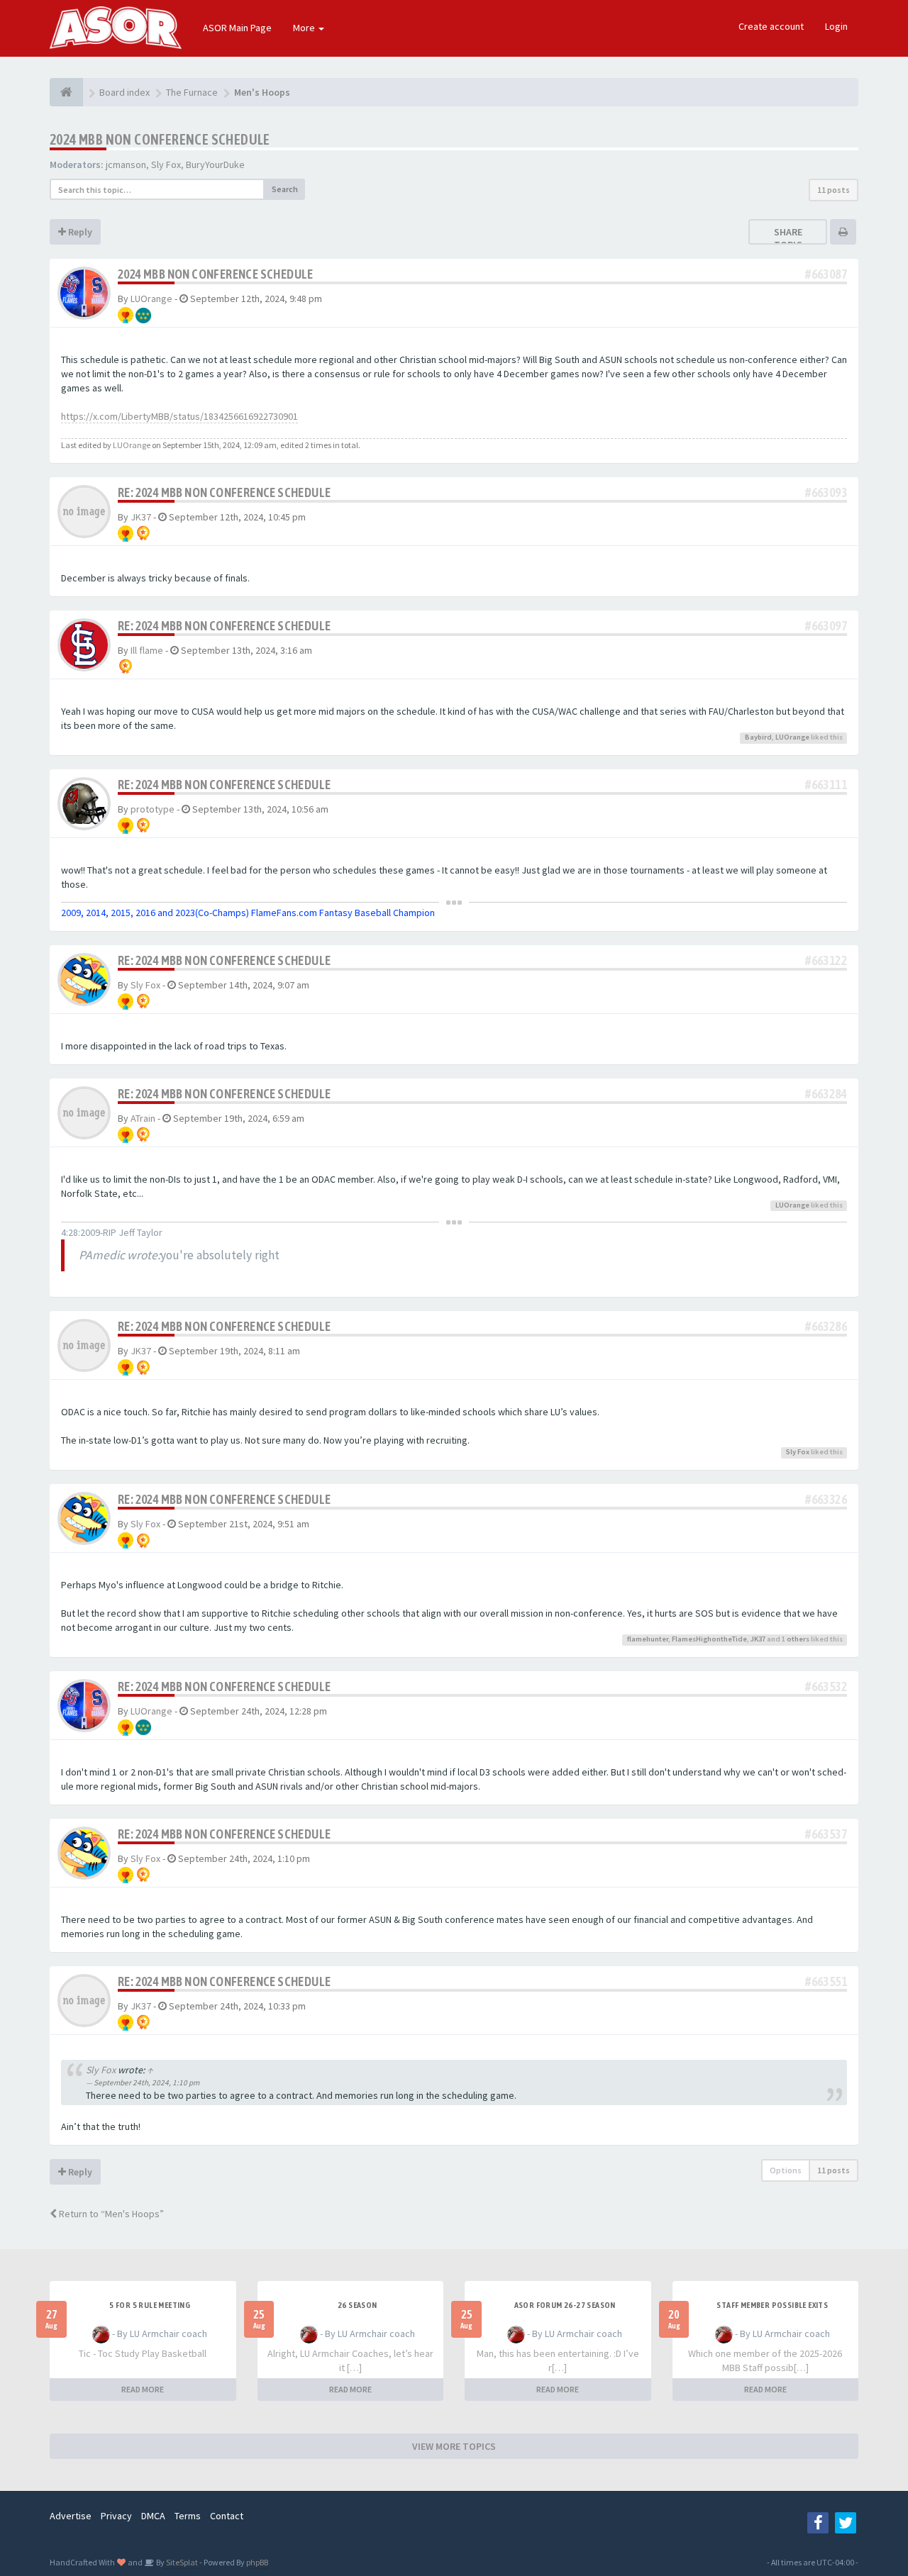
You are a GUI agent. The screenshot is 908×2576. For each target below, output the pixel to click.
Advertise (71, 2516)
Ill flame (147, 650)
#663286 (826, 1326)
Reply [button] (79, 232)
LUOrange (151, 299)
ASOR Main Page (237, 28)
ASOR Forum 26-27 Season (565, 2305)
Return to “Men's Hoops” (110, 2214)
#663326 (826, 1499)
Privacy (116, 2516)
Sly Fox (166, 165)
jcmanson (126, 165)
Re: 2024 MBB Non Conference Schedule (224, 492)
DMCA (153, 2516)
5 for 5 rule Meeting (150, 2305)
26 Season (358, 2305)
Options (786, 2170)
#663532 (826, 1686)
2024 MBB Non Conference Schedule (160, 139)
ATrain (143, 1118)
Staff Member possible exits (772, 2305)
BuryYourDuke (215, 165)
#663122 (826, 960)
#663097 (826, 626)
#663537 (826, 1834)
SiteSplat (181, 2562)
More (305, 28)
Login (836, 26)
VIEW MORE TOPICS (454, 2446)
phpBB (257, 2562)
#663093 (826, 492)
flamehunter (648, 1639)
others (798, 1639)
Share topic (788, 238)
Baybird (758, 737)
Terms (188, 2516)
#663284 (826, 1094)
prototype (153, 809)
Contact (227, 2516)
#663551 (826, 1981)
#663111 (826, 785)
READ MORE (143, 2389)
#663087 (826, 274)
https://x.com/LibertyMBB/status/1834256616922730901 (179, 416)
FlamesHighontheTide (709, 1639)
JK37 (141, 517)
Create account (771, 26)
